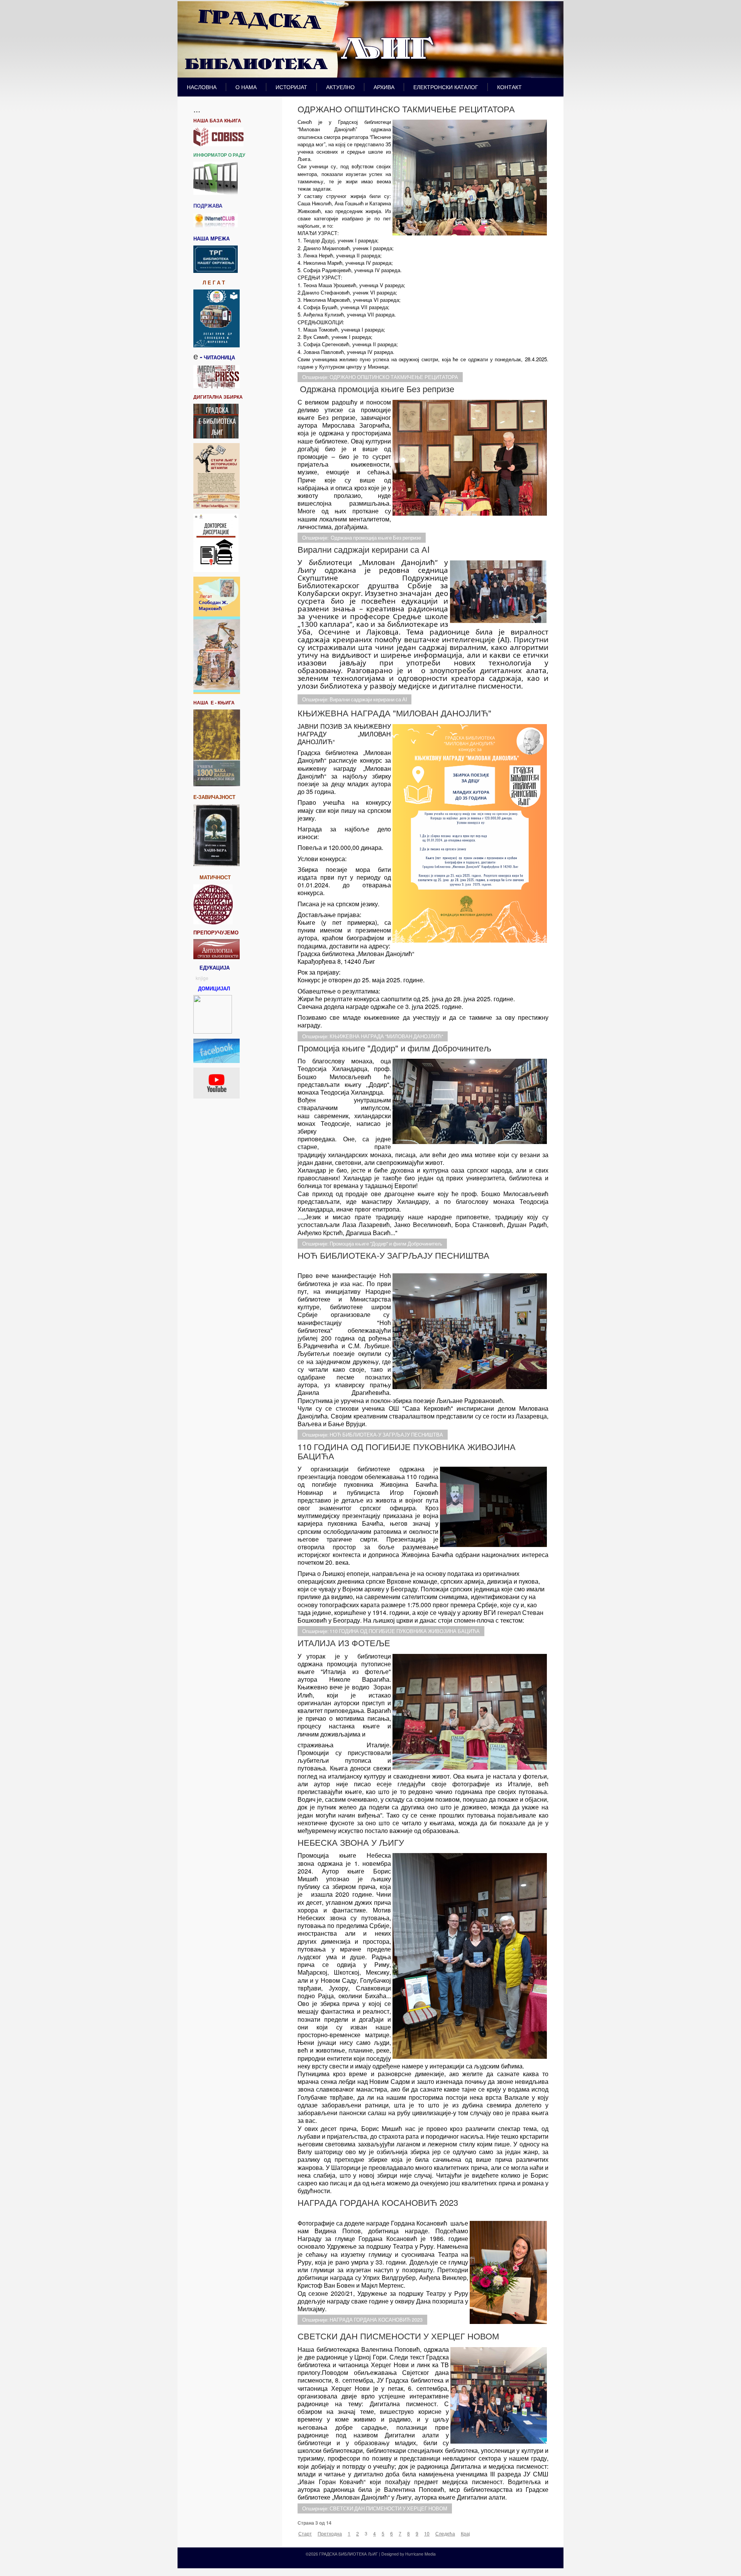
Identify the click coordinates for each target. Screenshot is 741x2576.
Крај (465, 2533)
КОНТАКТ (509, 87)
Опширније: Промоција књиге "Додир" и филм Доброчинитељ (372, 1244)
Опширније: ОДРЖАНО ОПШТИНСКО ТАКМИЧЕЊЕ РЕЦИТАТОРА (380, 377)
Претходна (330, 2533)
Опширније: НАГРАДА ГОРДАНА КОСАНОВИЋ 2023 (362, 2320)
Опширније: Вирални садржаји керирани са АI (354, 699)
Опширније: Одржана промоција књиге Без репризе (362, 538)
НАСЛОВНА (202, 87)
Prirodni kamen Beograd (412, 2562)
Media (430, 2554)
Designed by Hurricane (403, 2554)
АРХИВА (384, 87)
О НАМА (246, 87)
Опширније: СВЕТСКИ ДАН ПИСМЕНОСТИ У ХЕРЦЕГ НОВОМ (375, 2508)
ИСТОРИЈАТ (291, 87)
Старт (305, 2533)
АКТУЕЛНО (340, 87)
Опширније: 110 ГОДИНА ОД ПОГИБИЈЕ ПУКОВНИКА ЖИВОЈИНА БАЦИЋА (391, 1631)
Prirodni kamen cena (326, 2562)
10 (427, 2533)
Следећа (445, 2533)
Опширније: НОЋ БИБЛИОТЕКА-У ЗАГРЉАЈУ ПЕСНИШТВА (373, 1435)
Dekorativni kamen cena (368, 2562)
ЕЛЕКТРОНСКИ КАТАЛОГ (446, 87)
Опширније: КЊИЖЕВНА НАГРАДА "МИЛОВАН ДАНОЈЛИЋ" (373, 1036)
